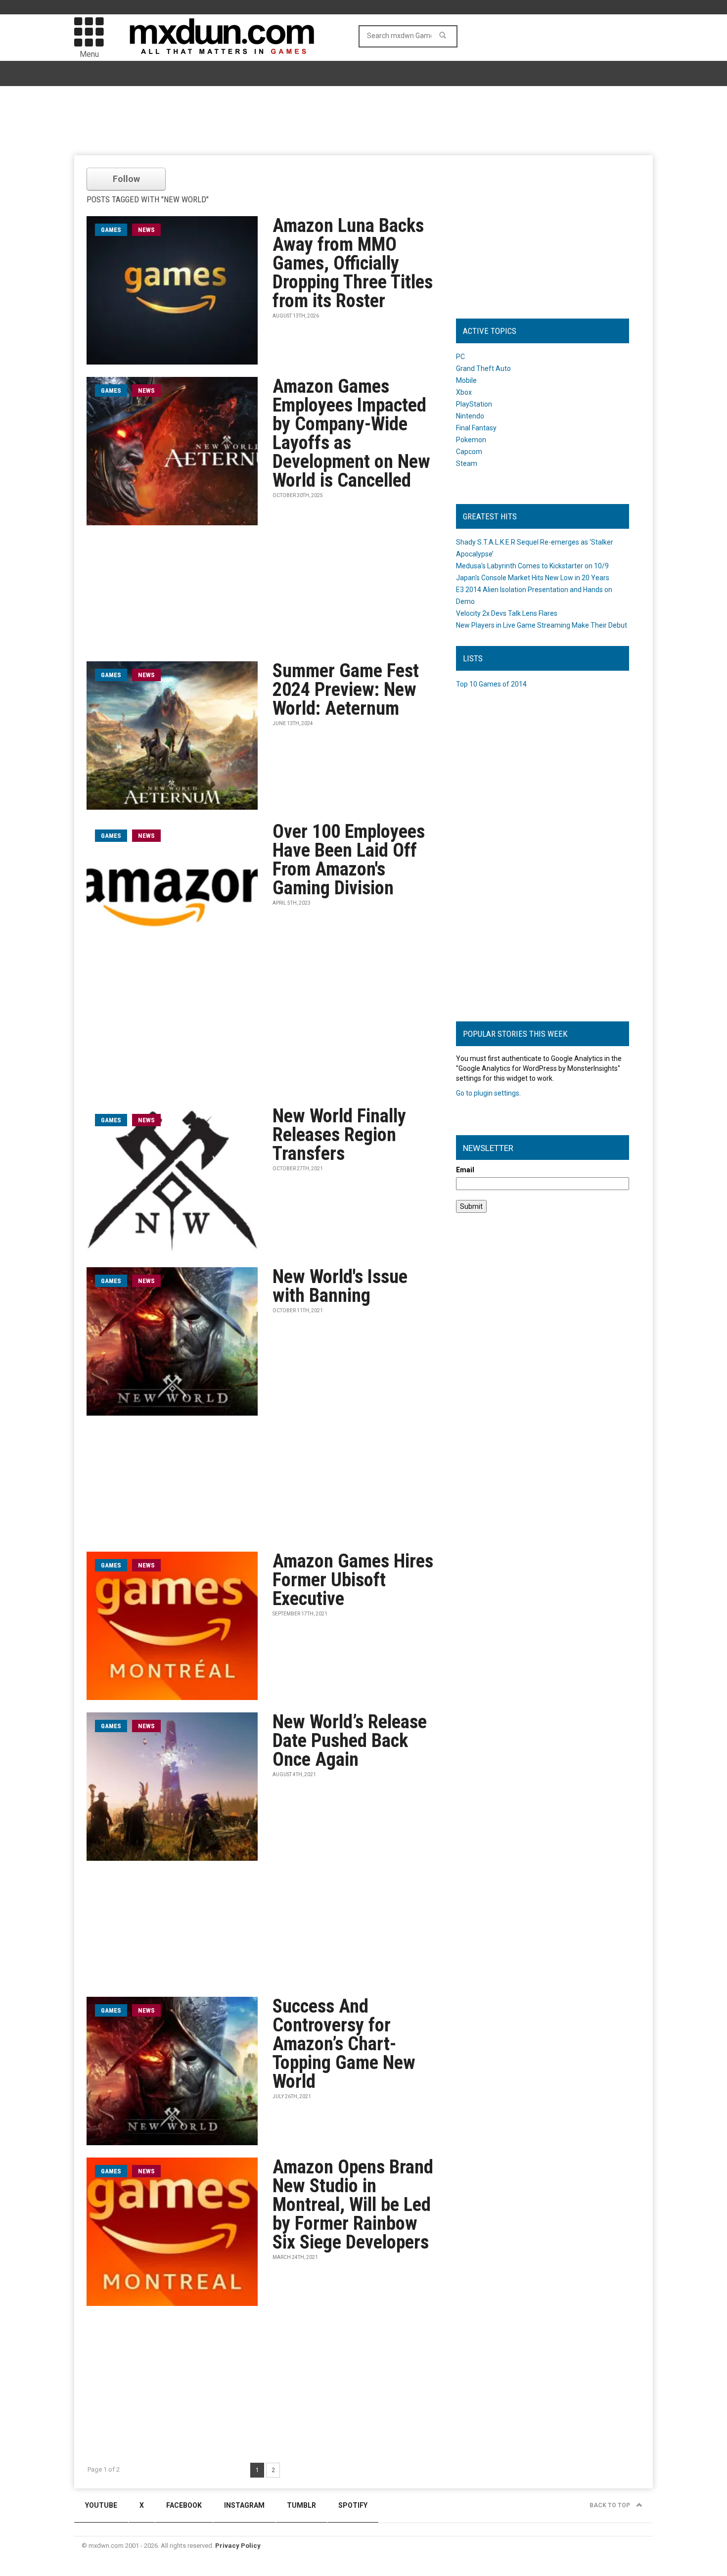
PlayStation (474, 404)
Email (465, 1170)
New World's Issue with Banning (340, 1286)
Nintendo (470, 416)
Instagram (244, 2505)
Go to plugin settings (488, 1093)
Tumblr (301, 2505)
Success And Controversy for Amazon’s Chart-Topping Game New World (344, 2044)
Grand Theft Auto (483, 368)
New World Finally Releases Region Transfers (339, 1135)
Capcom (469, 452)
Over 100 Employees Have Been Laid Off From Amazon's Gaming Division (349, 860)
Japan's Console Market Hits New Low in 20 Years (533, 578)
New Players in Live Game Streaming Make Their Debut (542, 625)
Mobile (466, 380)
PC (460, 357)
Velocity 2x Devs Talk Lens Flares (507, 613)
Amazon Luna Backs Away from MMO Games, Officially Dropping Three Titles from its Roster (353, 263)
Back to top (611, 2505)
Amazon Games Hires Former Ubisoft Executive (353, 1580)
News (146, 230)
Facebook (184, 2505)
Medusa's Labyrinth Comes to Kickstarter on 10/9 (532, 566)
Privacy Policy (238, 2546)
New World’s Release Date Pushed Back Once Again (350, 1741)
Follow (126, 179)
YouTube (101, 2505)
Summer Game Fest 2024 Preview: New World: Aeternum (346, 690)
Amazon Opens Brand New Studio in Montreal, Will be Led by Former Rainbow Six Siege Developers (353, 2205)
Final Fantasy (476, 428)
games (111, 230)
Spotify (353, 2505)
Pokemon (471, 440)
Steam (467, 463)
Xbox (464, 392)
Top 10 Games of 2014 (491, 684)
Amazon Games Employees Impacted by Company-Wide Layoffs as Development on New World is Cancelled (351, 433)
